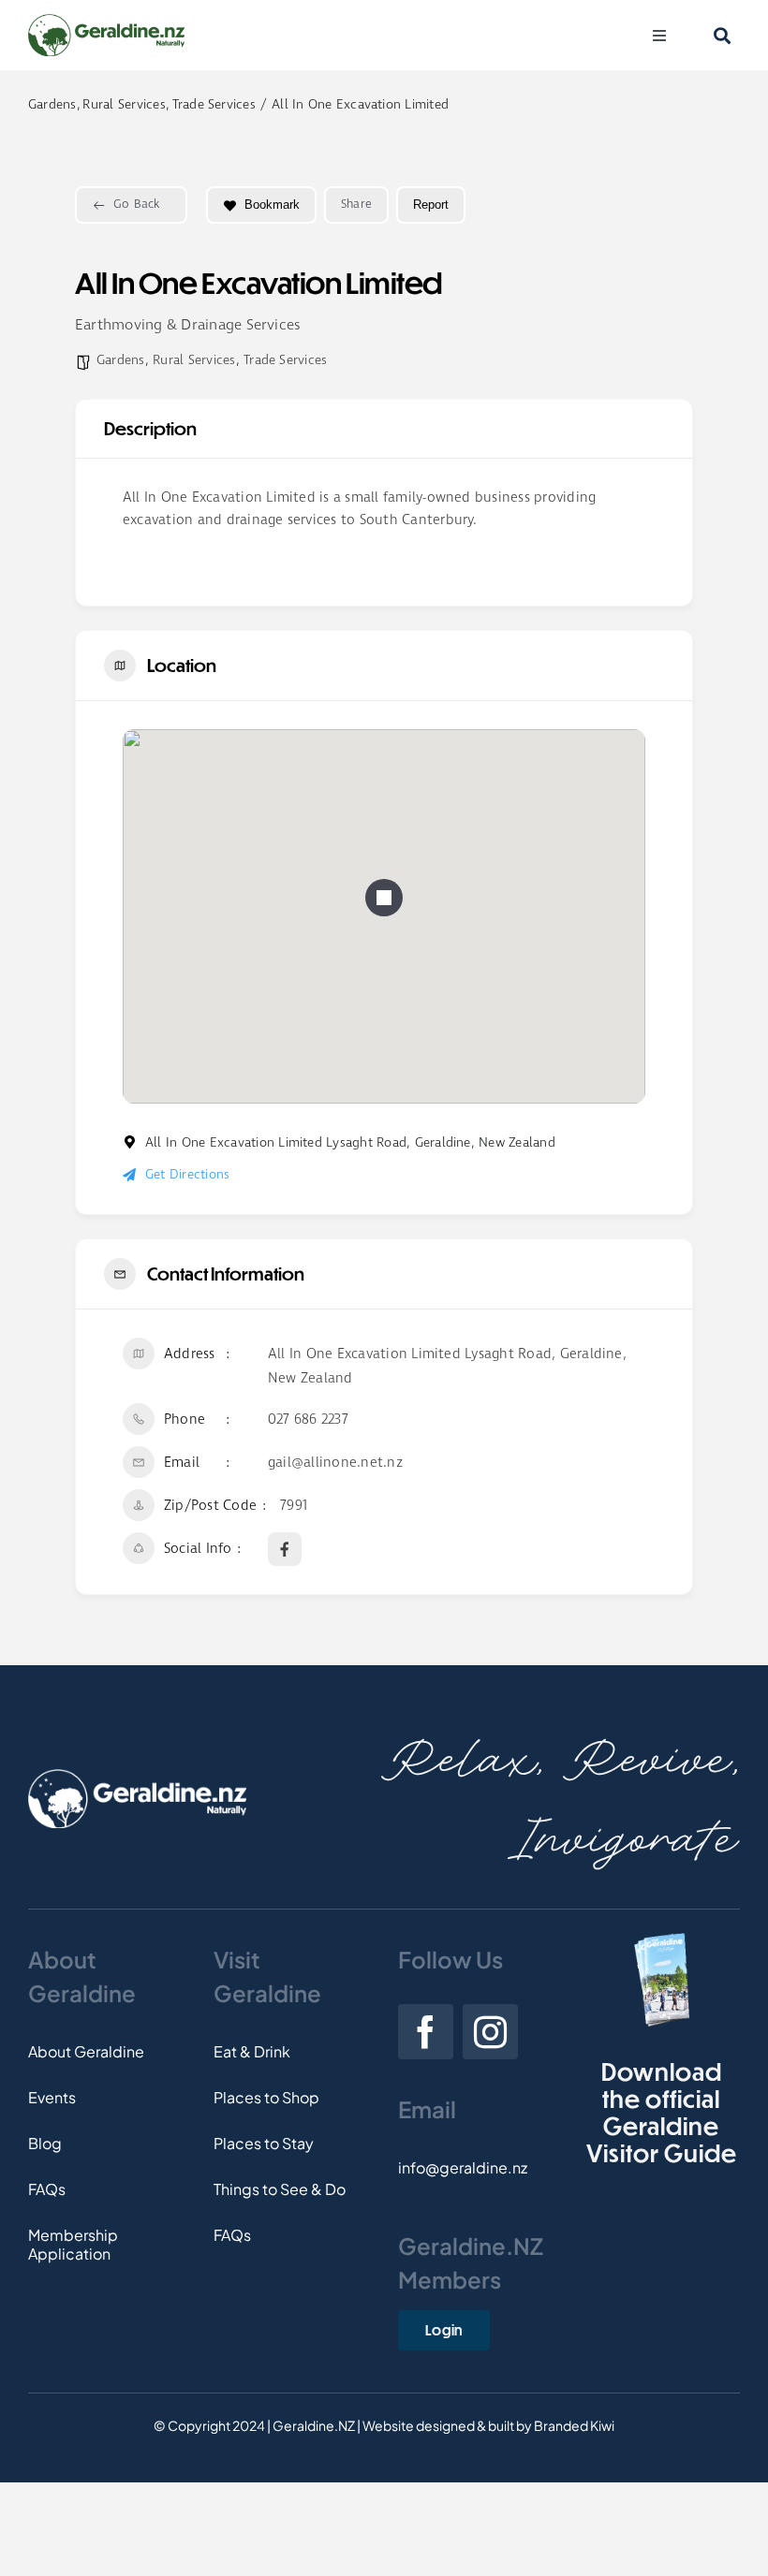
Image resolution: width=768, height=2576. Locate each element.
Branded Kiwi (574, 2425)
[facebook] (426, 2032)
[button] (384, 898)
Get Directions (187, 1175)
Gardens (121, 360)
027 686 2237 (308, 1420)
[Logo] (106, 21)
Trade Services (285, 360)
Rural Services (194, 360)
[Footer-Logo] (137, 1776)
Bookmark (272, 205)
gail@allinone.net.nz (335, 1463)
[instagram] (490, 2032)
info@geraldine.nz (463, 2167)
